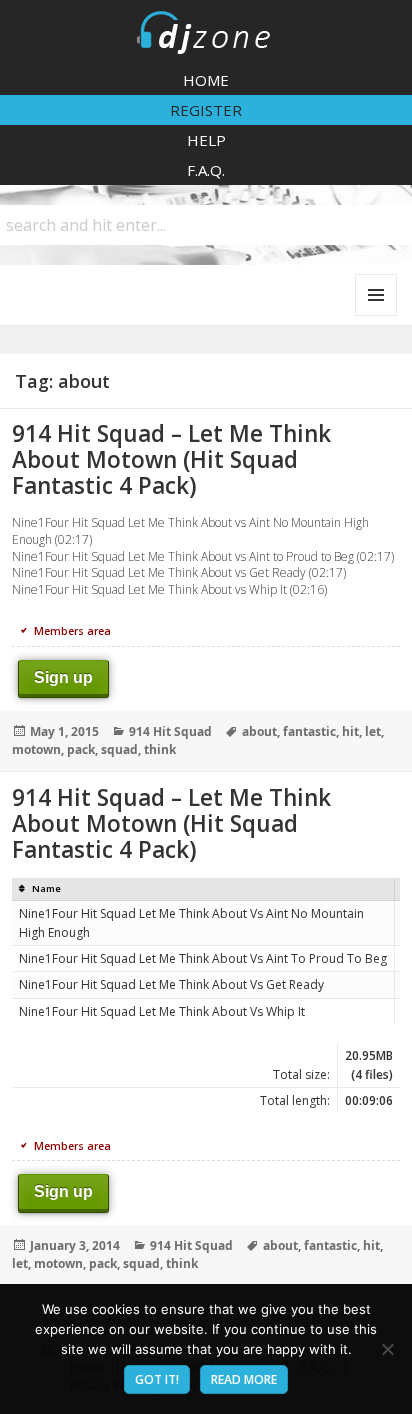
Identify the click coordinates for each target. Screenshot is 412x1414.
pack (81, 749)
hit (350, 731)
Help (206, 140)
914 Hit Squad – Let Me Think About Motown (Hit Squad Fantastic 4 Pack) (171, 459)
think (160, 749)
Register (206, 110)
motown (36, 749)
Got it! (157, 1379)
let (373, 731)
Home (206, 80)
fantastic (309, 731)
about (259, 731)
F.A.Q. (206, 170)
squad (119, 749)
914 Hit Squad (170, 731)
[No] (387, 1349)
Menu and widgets (376, 315)
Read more (244, 1379)
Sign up (63, 677)
